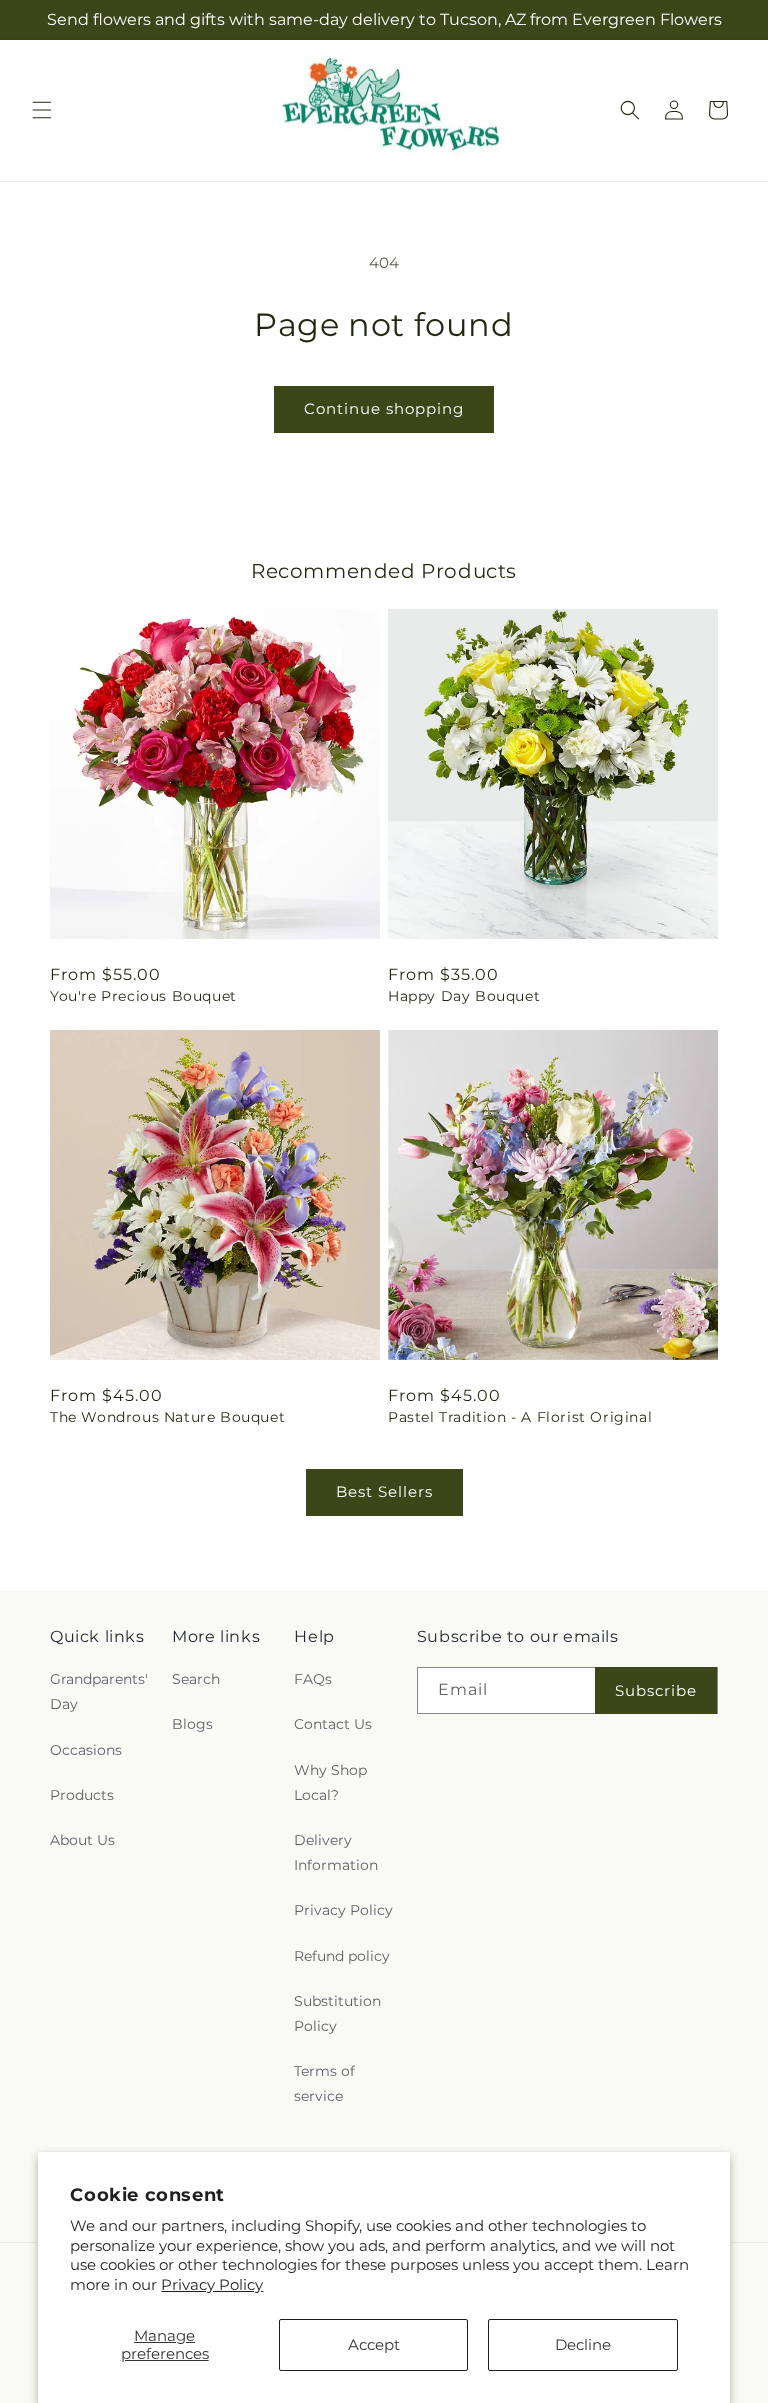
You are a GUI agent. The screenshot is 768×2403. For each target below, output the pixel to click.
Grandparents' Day (99, 1691)
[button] (42, 110)
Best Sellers (384, 1491)
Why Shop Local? (330, 1782)
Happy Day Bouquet (464, 996)
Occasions (86, 1750)
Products (82, 1795)
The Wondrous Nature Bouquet (167, 1417)
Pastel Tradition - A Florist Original (520, 1417)
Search (196, 1679)
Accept (374, 2344)
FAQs (313, 1679)
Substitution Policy (337, 2013)
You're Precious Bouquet (143, 996)
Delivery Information (336, 1852)
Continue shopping (384, 408)
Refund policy (342, 1956)
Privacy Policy (212, 2284)
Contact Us (333, 1724)
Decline (583, 2344)
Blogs (192, 1724)
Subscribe (656, 1690)
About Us (82, 1840)
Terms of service (324, 2083)
